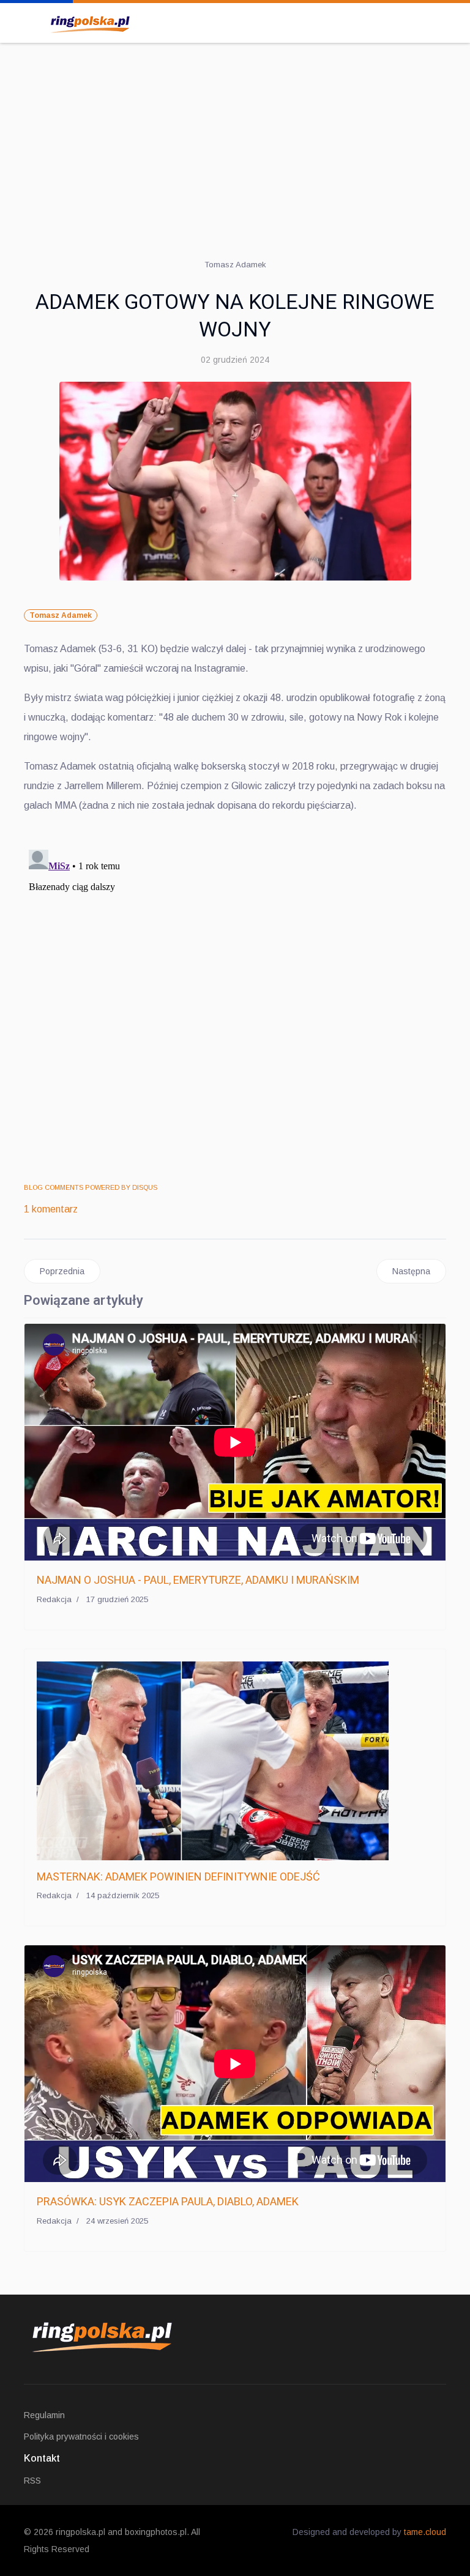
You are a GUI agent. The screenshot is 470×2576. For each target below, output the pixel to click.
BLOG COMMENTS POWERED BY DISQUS (91, 1187)
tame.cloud (425, 2532)
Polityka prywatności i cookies (81, 2437)
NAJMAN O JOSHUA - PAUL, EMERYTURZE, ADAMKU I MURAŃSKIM (198, 1580)
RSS (32, 2481)
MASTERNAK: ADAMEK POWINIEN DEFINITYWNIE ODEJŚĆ (178, 1876)
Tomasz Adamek (61, 615)
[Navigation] (29, 21)
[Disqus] (235, 998)
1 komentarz (51, 1209)
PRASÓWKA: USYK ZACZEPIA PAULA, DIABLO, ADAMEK (168, 2201)
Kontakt (42, 2458)
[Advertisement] (235, 141)
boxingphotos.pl (156, 2532)
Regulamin (44, 2415)
